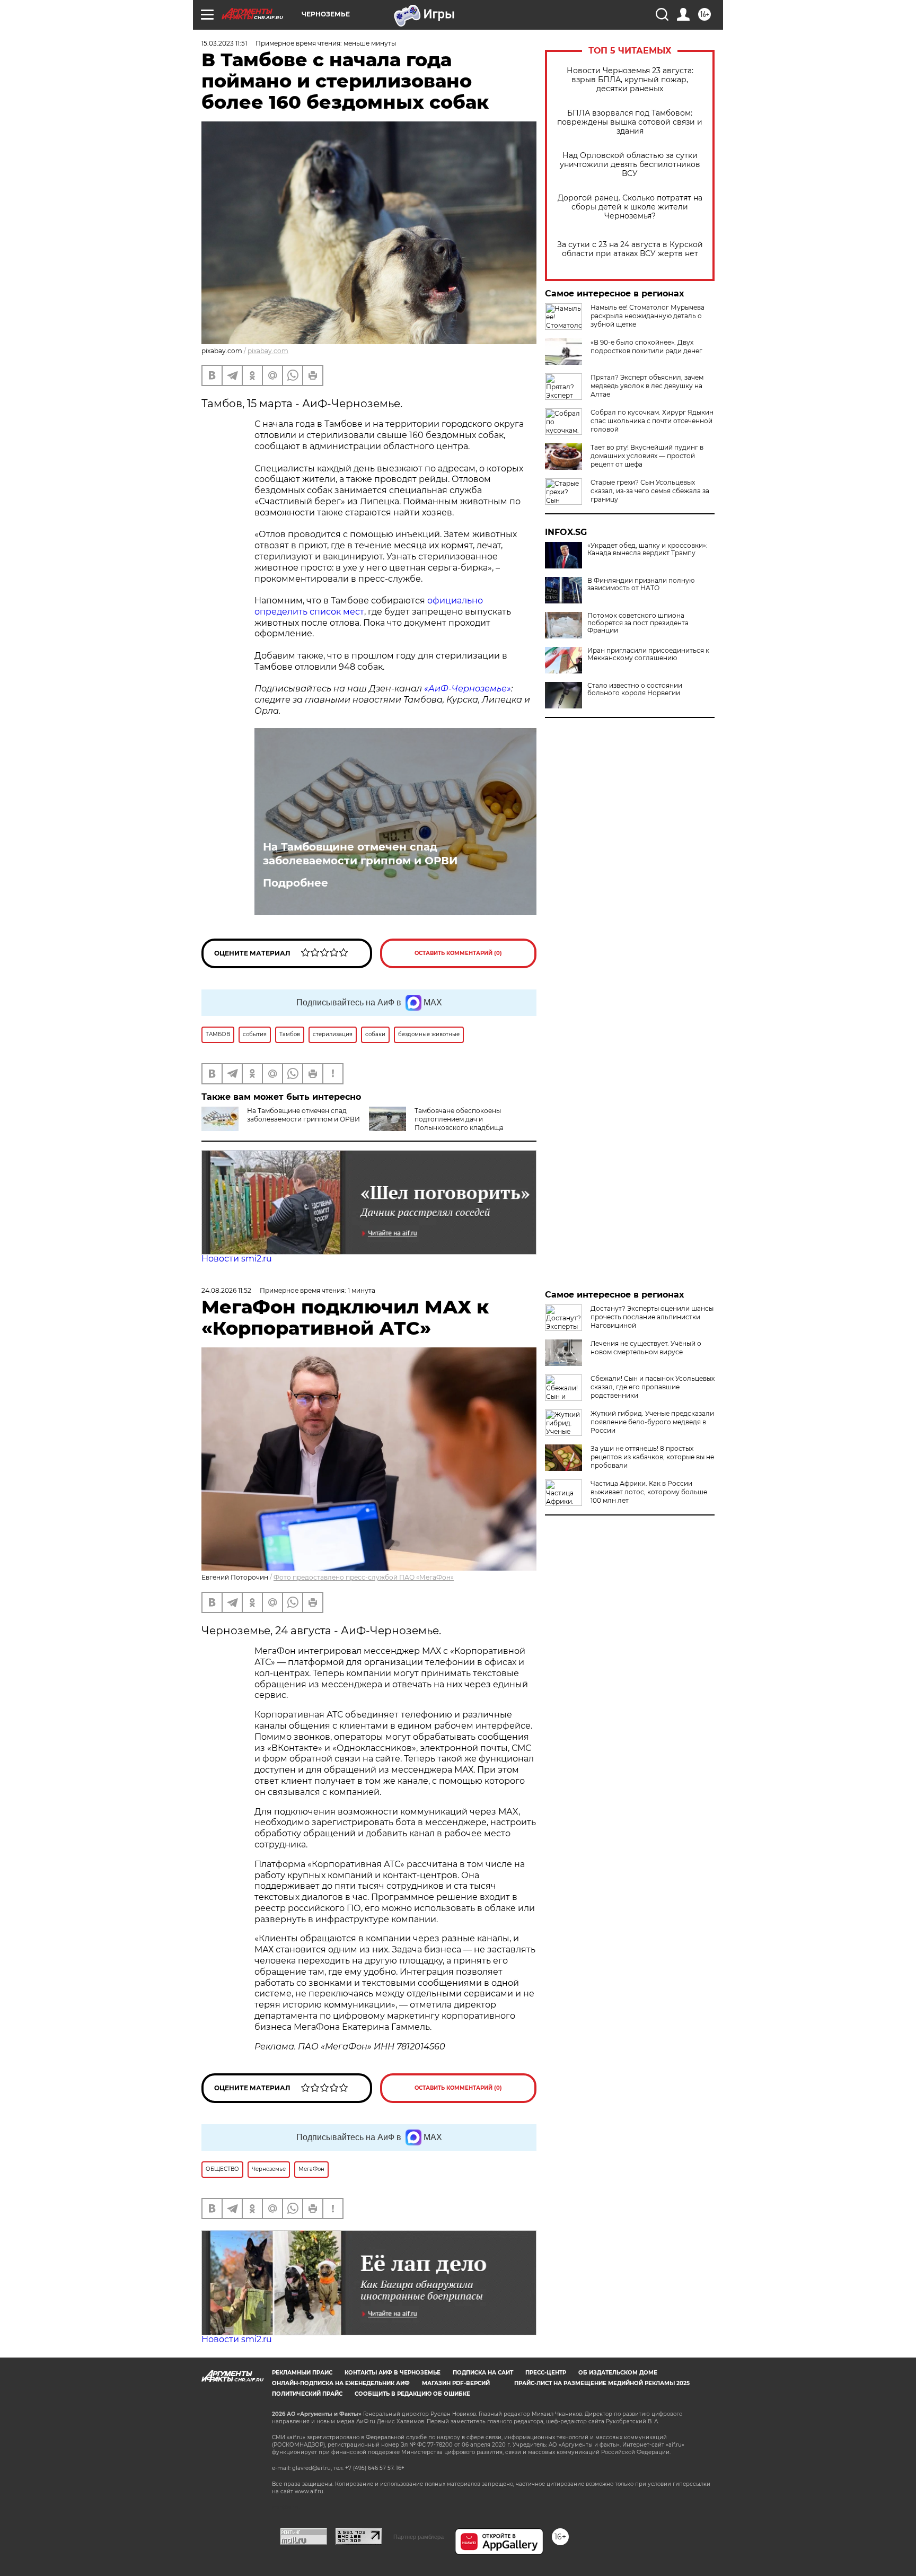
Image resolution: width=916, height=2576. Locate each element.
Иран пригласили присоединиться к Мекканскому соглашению (648, 654)
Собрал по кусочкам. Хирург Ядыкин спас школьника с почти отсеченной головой (652, 421)
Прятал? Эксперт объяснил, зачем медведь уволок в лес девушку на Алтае (647, 386)
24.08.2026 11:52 (226, 1290)
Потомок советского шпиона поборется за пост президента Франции (638, 623)
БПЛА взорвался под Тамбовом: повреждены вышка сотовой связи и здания (630, 122)
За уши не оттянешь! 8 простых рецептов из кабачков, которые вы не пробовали (652, 1457)
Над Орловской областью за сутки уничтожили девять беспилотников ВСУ (630, 165)
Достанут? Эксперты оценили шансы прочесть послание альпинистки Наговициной (652, 1317)
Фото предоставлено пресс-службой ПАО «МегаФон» (364, 1577)
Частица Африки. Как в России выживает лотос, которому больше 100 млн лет (649, 1492)
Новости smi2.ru (237, 1259)
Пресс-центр (546, 2373)
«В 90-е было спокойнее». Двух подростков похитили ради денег (646, 347)
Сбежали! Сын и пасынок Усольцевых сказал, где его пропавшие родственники (653, 1387)
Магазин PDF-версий (456, 2383)
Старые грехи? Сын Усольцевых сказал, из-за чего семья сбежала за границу (650, 491)
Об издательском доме (618, 2373)
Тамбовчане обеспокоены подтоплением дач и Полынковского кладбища (459, 1119)
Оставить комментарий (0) (458, 953)
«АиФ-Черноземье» (468, 689)
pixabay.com (268, 351)
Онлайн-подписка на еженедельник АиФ (341, 2383)
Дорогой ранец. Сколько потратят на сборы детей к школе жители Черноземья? (630, 207)
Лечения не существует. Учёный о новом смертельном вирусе (646, 1348)
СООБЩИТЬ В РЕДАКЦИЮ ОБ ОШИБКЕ (412, 2394)
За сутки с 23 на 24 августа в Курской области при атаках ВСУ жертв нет (630, 249)
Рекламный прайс (302, 2373)
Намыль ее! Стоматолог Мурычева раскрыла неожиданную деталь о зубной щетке (648, 316)
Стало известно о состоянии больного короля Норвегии (635, 689)
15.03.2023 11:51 (224, 43)
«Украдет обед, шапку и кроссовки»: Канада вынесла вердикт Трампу (648, 549)
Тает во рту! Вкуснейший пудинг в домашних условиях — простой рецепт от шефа (647, 456)
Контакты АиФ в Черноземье (393, 2373)
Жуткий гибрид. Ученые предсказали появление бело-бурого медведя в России (652, 1422)
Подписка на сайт (483, 2373)
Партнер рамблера (419, 2537)
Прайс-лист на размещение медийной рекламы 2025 (602, 2383)
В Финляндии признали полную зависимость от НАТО (641, 584)
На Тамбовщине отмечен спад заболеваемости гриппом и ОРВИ (360, 854)
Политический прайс (307, 2394)
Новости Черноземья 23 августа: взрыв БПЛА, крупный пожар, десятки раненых (630, 80)
